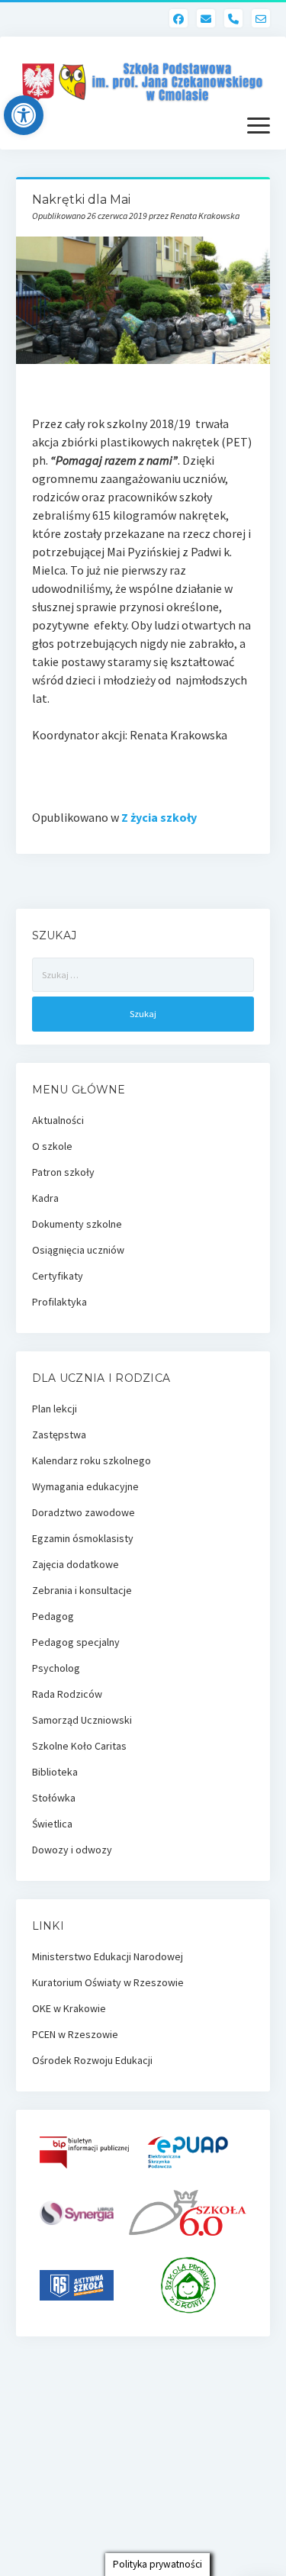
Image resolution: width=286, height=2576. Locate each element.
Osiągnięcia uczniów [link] (78, 1250)
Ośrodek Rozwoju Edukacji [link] (92, 2060)
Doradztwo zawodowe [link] (84, 1512)
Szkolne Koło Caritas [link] (79, 1746)
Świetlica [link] (52, 1824)
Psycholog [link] (56, 1668)
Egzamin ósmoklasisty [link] (83, 1538)
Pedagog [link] (53, 1616)
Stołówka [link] (54, 1798)
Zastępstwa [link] (59, 1435)
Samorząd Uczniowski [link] (82, 1720)
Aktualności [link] (58, 1120)
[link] (24, 115)
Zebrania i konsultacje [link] (82, 1590)
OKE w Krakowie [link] (69, 2008)
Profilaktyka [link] (59, 1302)
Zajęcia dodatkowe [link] (76, 1564)
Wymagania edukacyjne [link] (85, 1486)
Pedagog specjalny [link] (76, 1642)
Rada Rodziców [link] (67, 1694)
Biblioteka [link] (55, 1772)
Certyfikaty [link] (58, 1276)
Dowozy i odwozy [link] (72, 1850)
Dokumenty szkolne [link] (77, 1224)
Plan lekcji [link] (55, 1409)
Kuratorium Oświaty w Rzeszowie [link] (108, 1982)
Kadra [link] (45, 1198)
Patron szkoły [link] (63, 1172)
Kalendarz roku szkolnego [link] (92, 1460)
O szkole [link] (52, 1146)
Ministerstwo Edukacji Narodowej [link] (108, 1956)
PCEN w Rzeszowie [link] (75, 2034)
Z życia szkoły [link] (159, 817)
